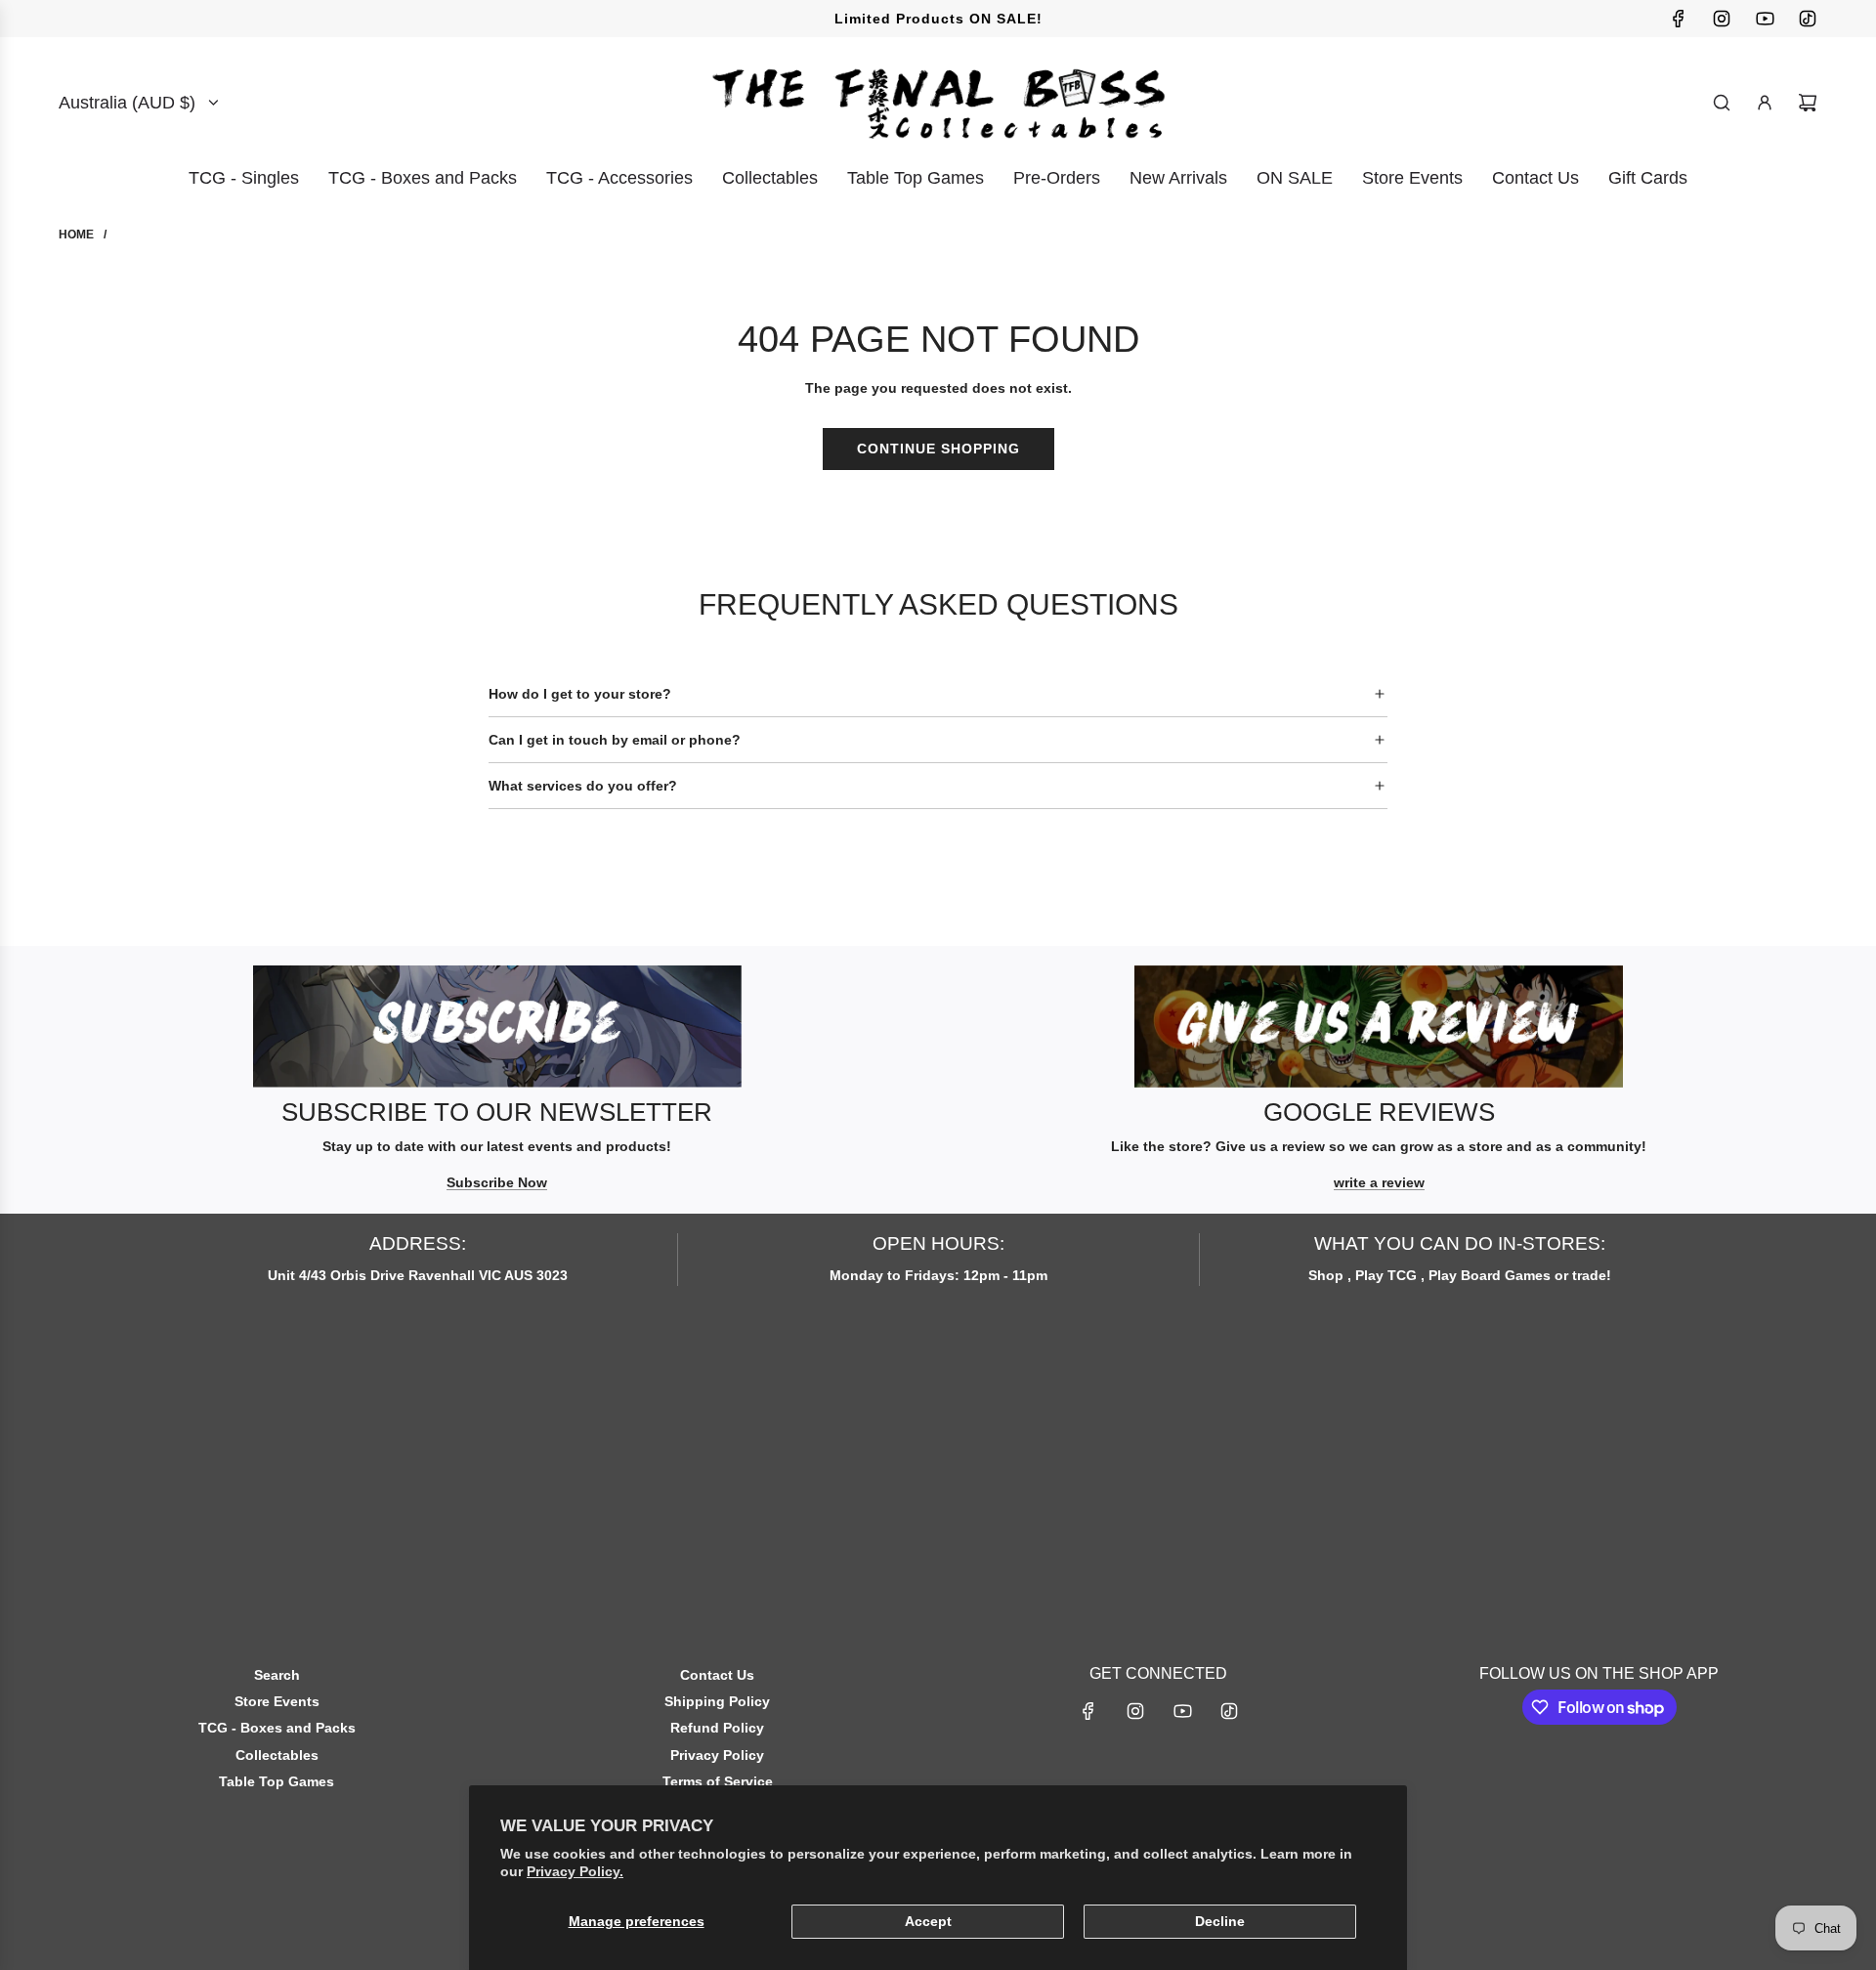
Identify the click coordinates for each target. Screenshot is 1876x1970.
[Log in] (1765, 103)
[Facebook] (1679, 19)
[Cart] (1808, 103)
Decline (1220, 1921)
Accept (928, 1921)
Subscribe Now (497, 1182)
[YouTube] (1765, 19)
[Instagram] (1722, 19)
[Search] (1722, 103)
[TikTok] (1808, 19)
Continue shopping (938, 449)
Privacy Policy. (575, 1871)
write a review (1379, 1182)
